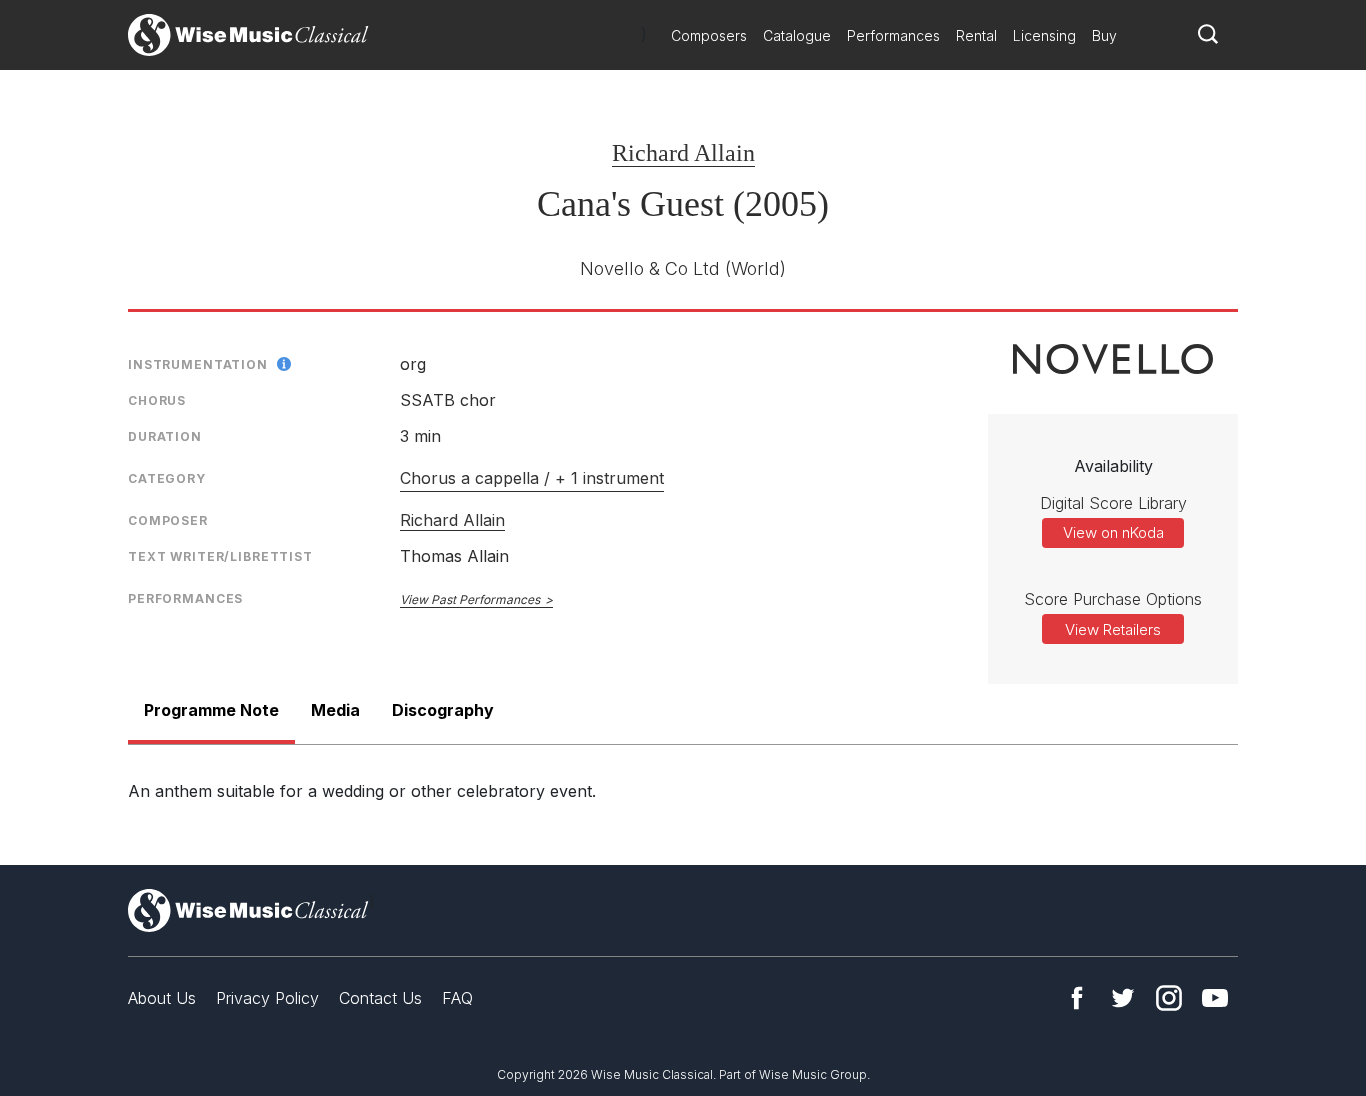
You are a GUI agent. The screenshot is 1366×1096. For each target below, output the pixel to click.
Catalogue (797, 35)
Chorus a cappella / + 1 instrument (532, 478)
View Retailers (1113, 629)
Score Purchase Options (1113, 599)
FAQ (457, 998)
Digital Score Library (1113, 503)
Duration (165, 436)
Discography (443, 710)
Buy (1104, 35)
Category (167, 478)
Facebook (1077, 998)
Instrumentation (198, 364)
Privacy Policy (267, 998)
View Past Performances (470, 599)
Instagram (1169, 998)
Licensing (1044, 35)
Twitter (1123, 998)
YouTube (1215, 998)
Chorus (157, 400)
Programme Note (211, 710)
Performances (893, 35)
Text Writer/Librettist (220, 556)
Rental (976, 35)
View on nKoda (1113, 532)
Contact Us (380, 998)
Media (335, 710)
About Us (162, 998)
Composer (168, 520)
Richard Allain (683, 153)
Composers (709, 35)
